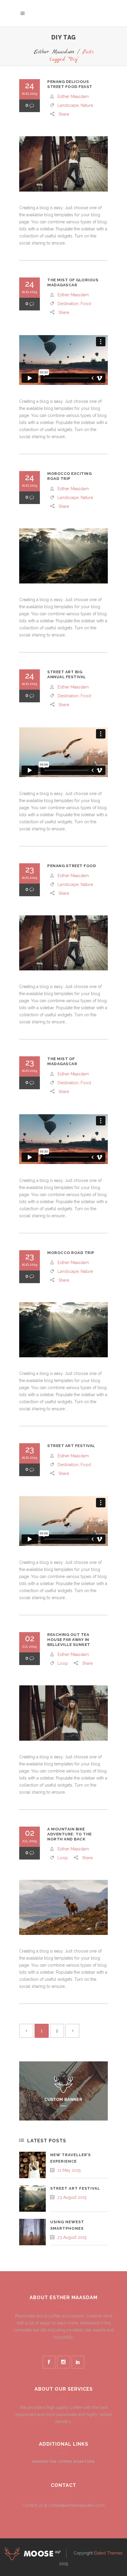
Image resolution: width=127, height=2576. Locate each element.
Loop (63, 1663)
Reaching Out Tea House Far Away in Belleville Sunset (69, 1640)
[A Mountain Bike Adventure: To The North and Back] (63, 1908)
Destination (68, 304)
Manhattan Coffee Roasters (64, 2462)
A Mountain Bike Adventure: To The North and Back (70, 1834)
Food (86, 304)
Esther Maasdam (54, 52)
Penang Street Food (72, 866)
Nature (87, 105)
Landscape (68, 105)
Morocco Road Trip (71, 1253)
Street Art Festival (71, 1446)
